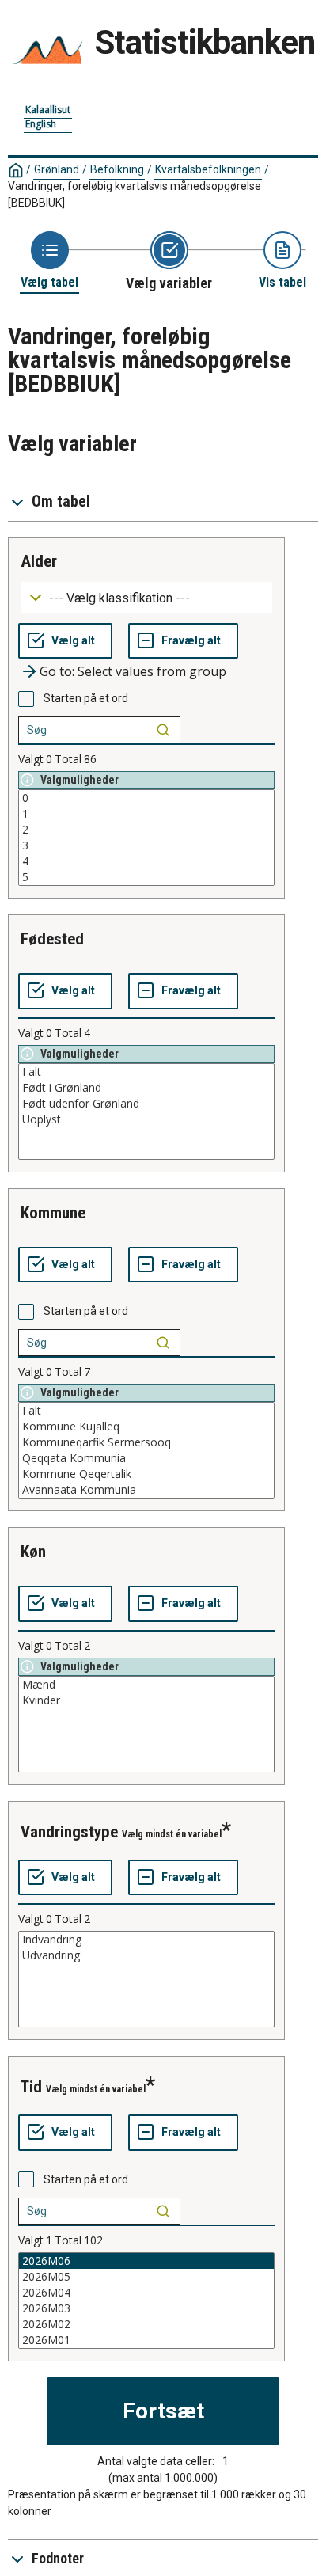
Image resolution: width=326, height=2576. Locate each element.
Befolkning (117, 169)
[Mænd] (146, 1685)
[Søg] (163, 730)
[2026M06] (146, 2261)
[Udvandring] (146, 1955)
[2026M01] (146, 2340)
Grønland (57, 169)
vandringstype (69, 1832)
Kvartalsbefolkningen (208, 169)
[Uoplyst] (146, 1119)
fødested (52, 939)
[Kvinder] (146, 1700)
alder (39, 561)
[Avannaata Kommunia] (146, 1490)
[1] (146, 814)
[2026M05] (146, 2277)
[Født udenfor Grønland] (146, 1104)
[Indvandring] (146, 1940)
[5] (146, 877)
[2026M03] (146, 2308)
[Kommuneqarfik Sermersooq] (146, 1442)
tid (31, 2087)
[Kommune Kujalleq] (146, 1427)
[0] (146, 798)
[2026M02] (146, 2324)
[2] (146, 830)
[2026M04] (146, 2293)
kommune (53, 1213)
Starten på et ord (86, 698)
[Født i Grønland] (146, 1088)
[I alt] (146, 1072)
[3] (146, 845)
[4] (146, 861)
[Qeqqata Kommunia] (146, 1458)
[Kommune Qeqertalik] (146, 1474)
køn (33, 1552)
